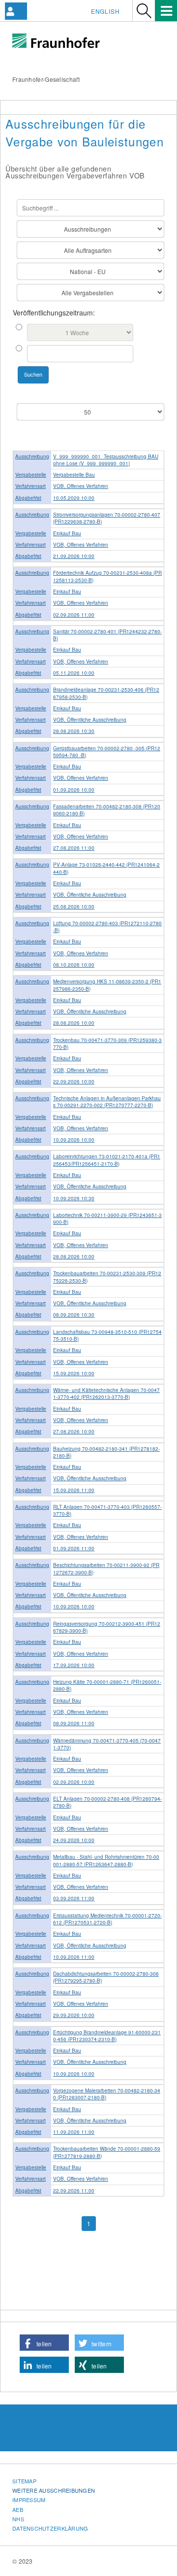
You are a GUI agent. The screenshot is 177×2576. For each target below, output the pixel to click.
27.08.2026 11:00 (74, 848)
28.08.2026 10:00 (74, 1023)
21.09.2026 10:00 (74, 556)
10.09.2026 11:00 (74, 1957)
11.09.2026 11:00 (74, 2132)
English (105, 11)
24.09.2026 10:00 (74, 1840)
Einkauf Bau (67, 533)
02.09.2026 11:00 (74, 615)
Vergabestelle (31, 475)
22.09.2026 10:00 (74, 1081)
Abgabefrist (28, 498)
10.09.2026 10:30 (74, 1198)
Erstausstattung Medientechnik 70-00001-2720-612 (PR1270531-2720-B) (107, 1919)
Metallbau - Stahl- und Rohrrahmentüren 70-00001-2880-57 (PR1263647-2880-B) (106, 1860)
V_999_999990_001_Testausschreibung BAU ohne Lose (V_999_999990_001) (106, 460)
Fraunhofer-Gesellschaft (46, 79)
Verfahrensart (30, 486)
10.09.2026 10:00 (74, 1140)
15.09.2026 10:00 (74, 1373)
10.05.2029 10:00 (74, 498)
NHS (18, 2519)
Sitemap (24, 2481)
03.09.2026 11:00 (74, 1898)
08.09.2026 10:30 (74, 1315)
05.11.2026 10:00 (74, 673)
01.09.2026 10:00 (74, 790)
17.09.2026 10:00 (74, 1665)
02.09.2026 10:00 (74, 1782)
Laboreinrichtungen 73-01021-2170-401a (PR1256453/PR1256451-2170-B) (107, 1160)
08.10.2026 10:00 (74, 965)
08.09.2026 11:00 (74, 1723)
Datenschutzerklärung (50, 2528)
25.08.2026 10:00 (74, 906)
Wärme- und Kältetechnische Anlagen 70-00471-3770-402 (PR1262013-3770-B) (106, 1393)
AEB (18, 2509)
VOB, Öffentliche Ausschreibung (90, 720)
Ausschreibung (32, 456)
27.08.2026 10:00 (74, 1431)
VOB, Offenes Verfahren (81, 486)
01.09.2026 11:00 (74, 1548)
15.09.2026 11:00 (74, 1490)
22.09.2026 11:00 (74, 2191)
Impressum (29, 2500)
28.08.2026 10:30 (74, 731)
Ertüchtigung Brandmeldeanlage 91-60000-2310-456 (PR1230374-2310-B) (107, 2036)
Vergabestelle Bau (74, 475)
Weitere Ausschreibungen (54, 2490)
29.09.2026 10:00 (74, 2015)
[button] (44, 2343)
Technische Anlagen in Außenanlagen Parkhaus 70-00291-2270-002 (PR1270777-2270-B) (107, 1102)
